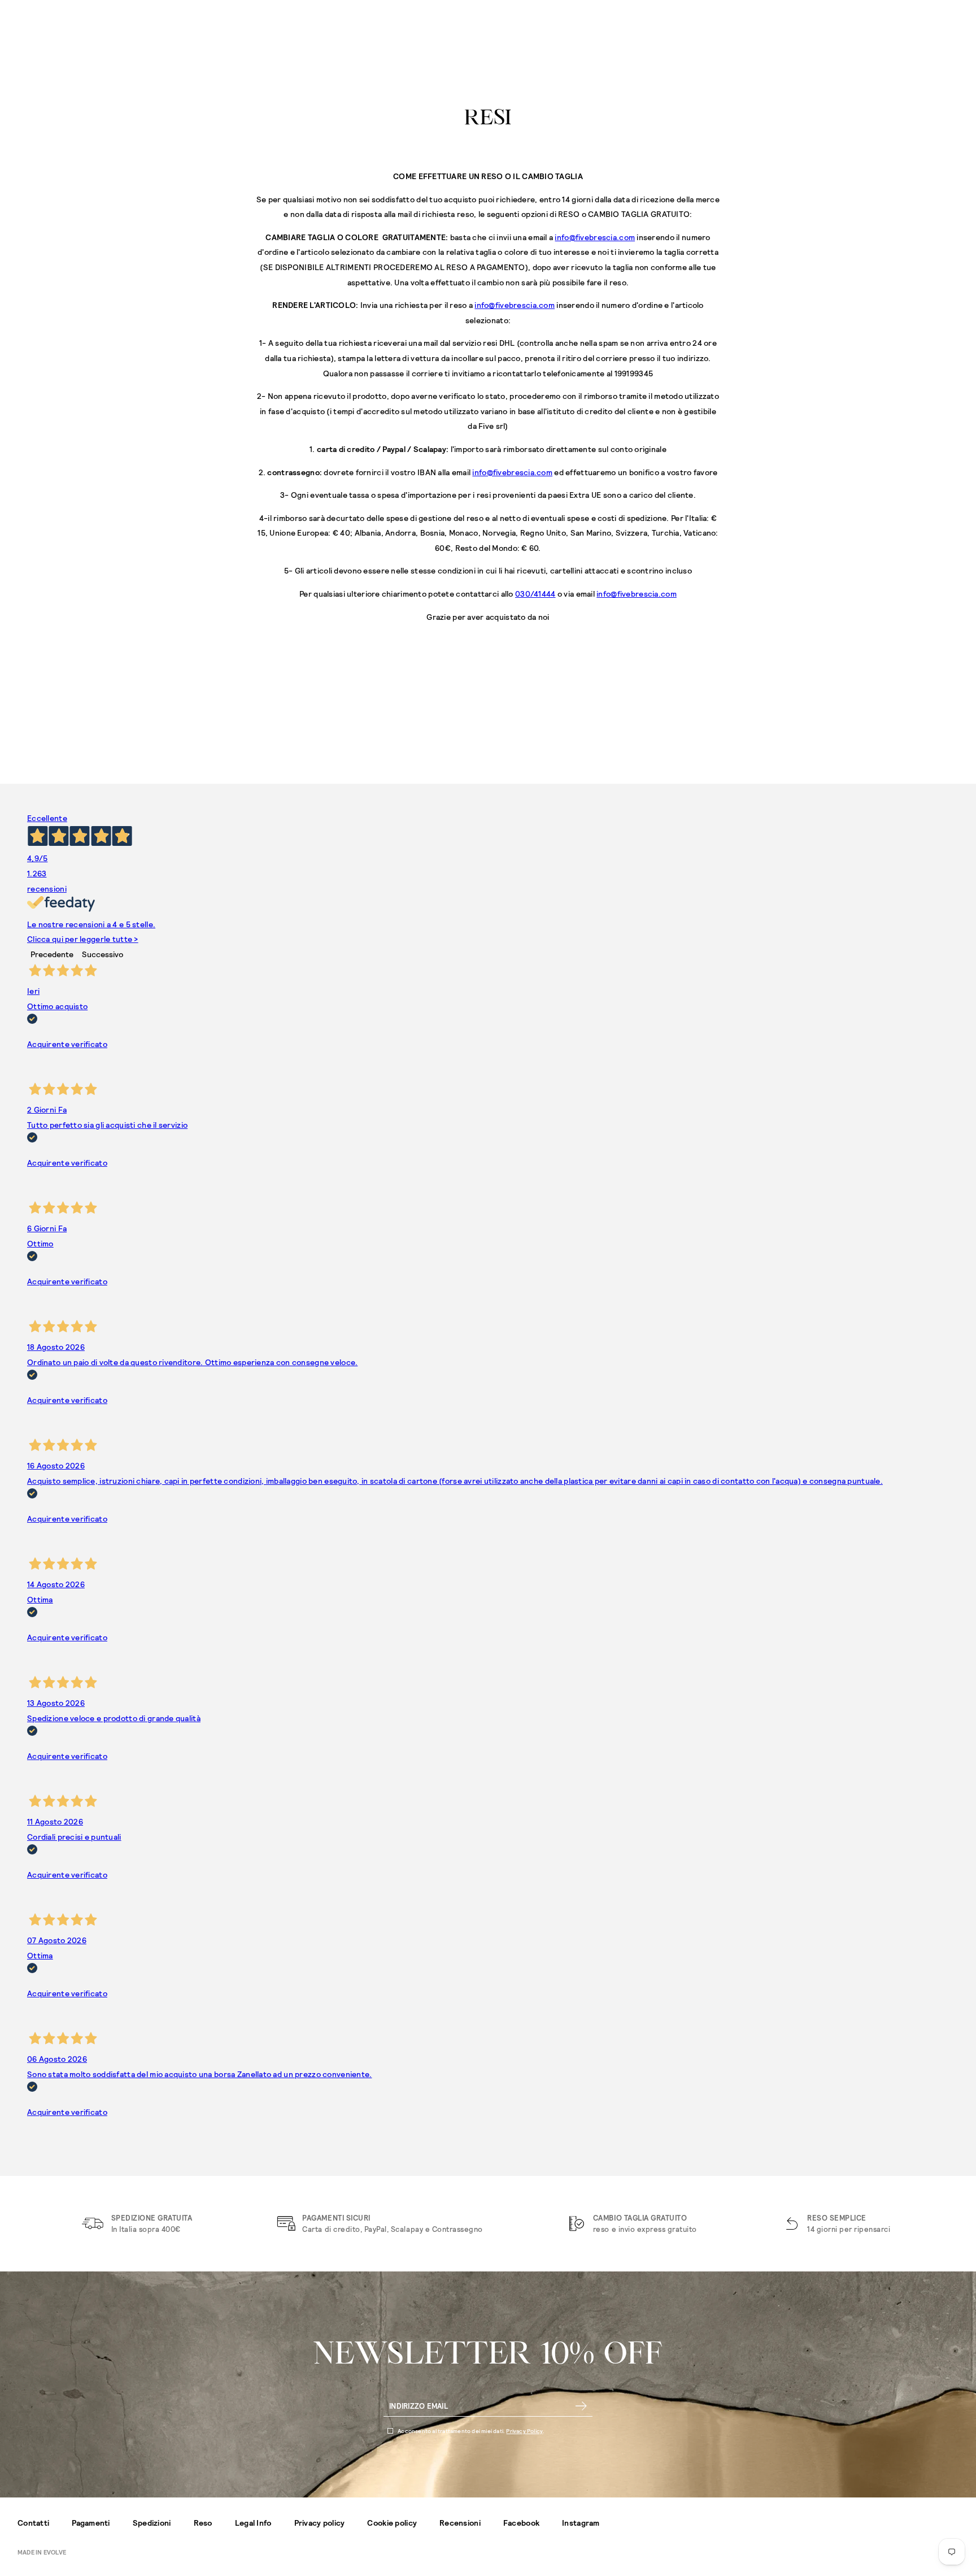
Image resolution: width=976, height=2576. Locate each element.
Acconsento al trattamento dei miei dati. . (471, 2431)
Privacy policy (320, 2523)
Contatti (33, 2523)
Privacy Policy (524, 2431)
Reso (203, 2523)
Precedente (52, 954)
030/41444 (535, 594)
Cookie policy (392, 2523)
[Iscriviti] (581, 2406)
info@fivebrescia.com (595, 237)
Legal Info (253, 2523)
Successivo (103, 954)
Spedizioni (152, 2523)
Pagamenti (91, 2523)
